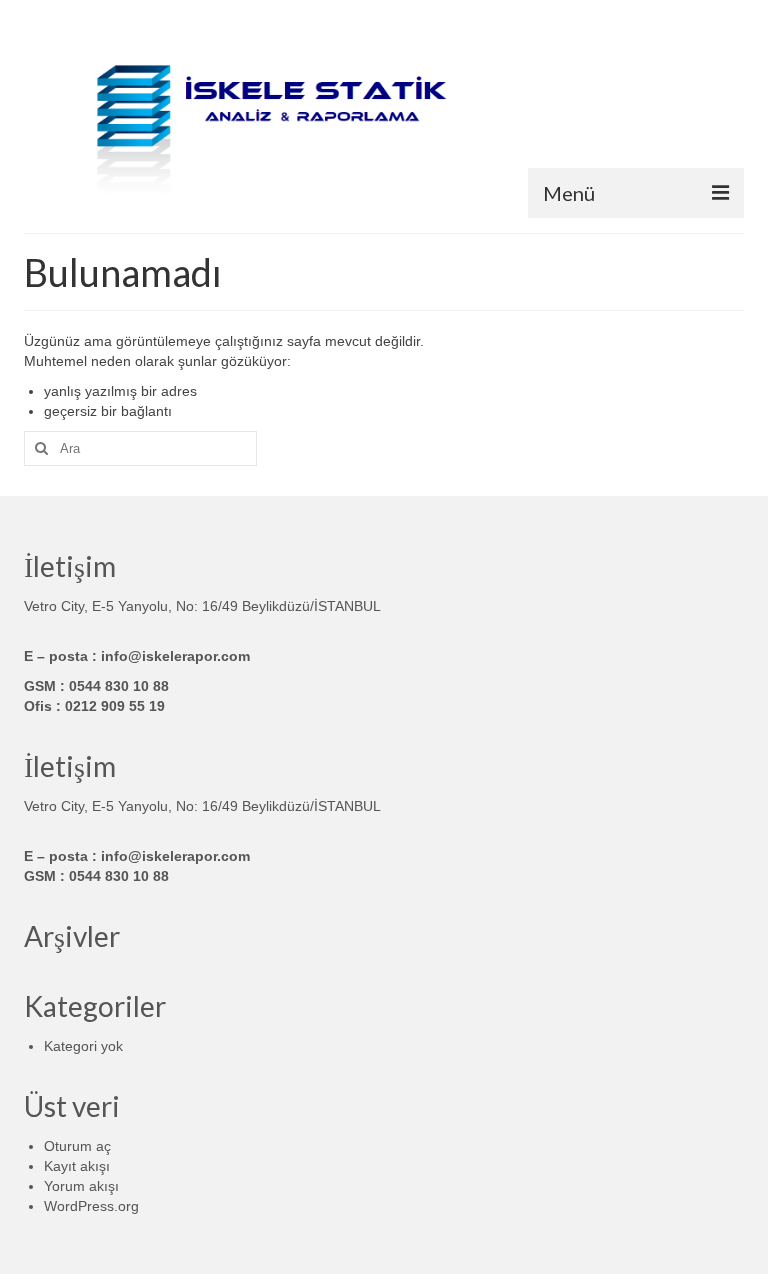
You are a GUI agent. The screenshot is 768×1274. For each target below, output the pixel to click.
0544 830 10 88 (119, 686)
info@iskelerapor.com (175, 656)
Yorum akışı (81, 1186)
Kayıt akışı (77, 1166)
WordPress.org (91, 1206)
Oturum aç (77, 1146)
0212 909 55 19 (115, 706)
